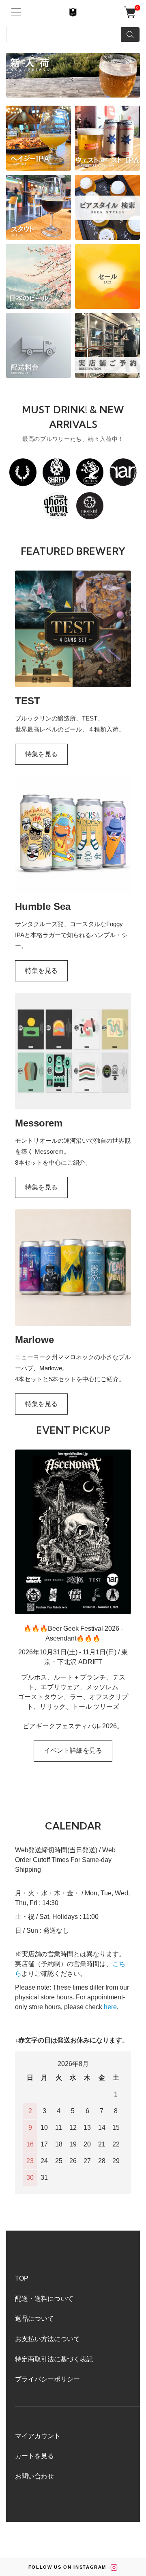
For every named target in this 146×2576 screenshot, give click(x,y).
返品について (34, 2319)
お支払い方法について (47, 2339)
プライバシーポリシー (47, 2379)
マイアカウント (38, 2436)
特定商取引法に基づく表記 (54, 2359)
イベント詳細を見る (73, 1750)
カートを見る (34, 2456)
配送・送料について (44, 2299)
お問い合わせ (34, 2476)
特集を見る (41, 754)
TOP (22, 2278)
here (110, 2007)
